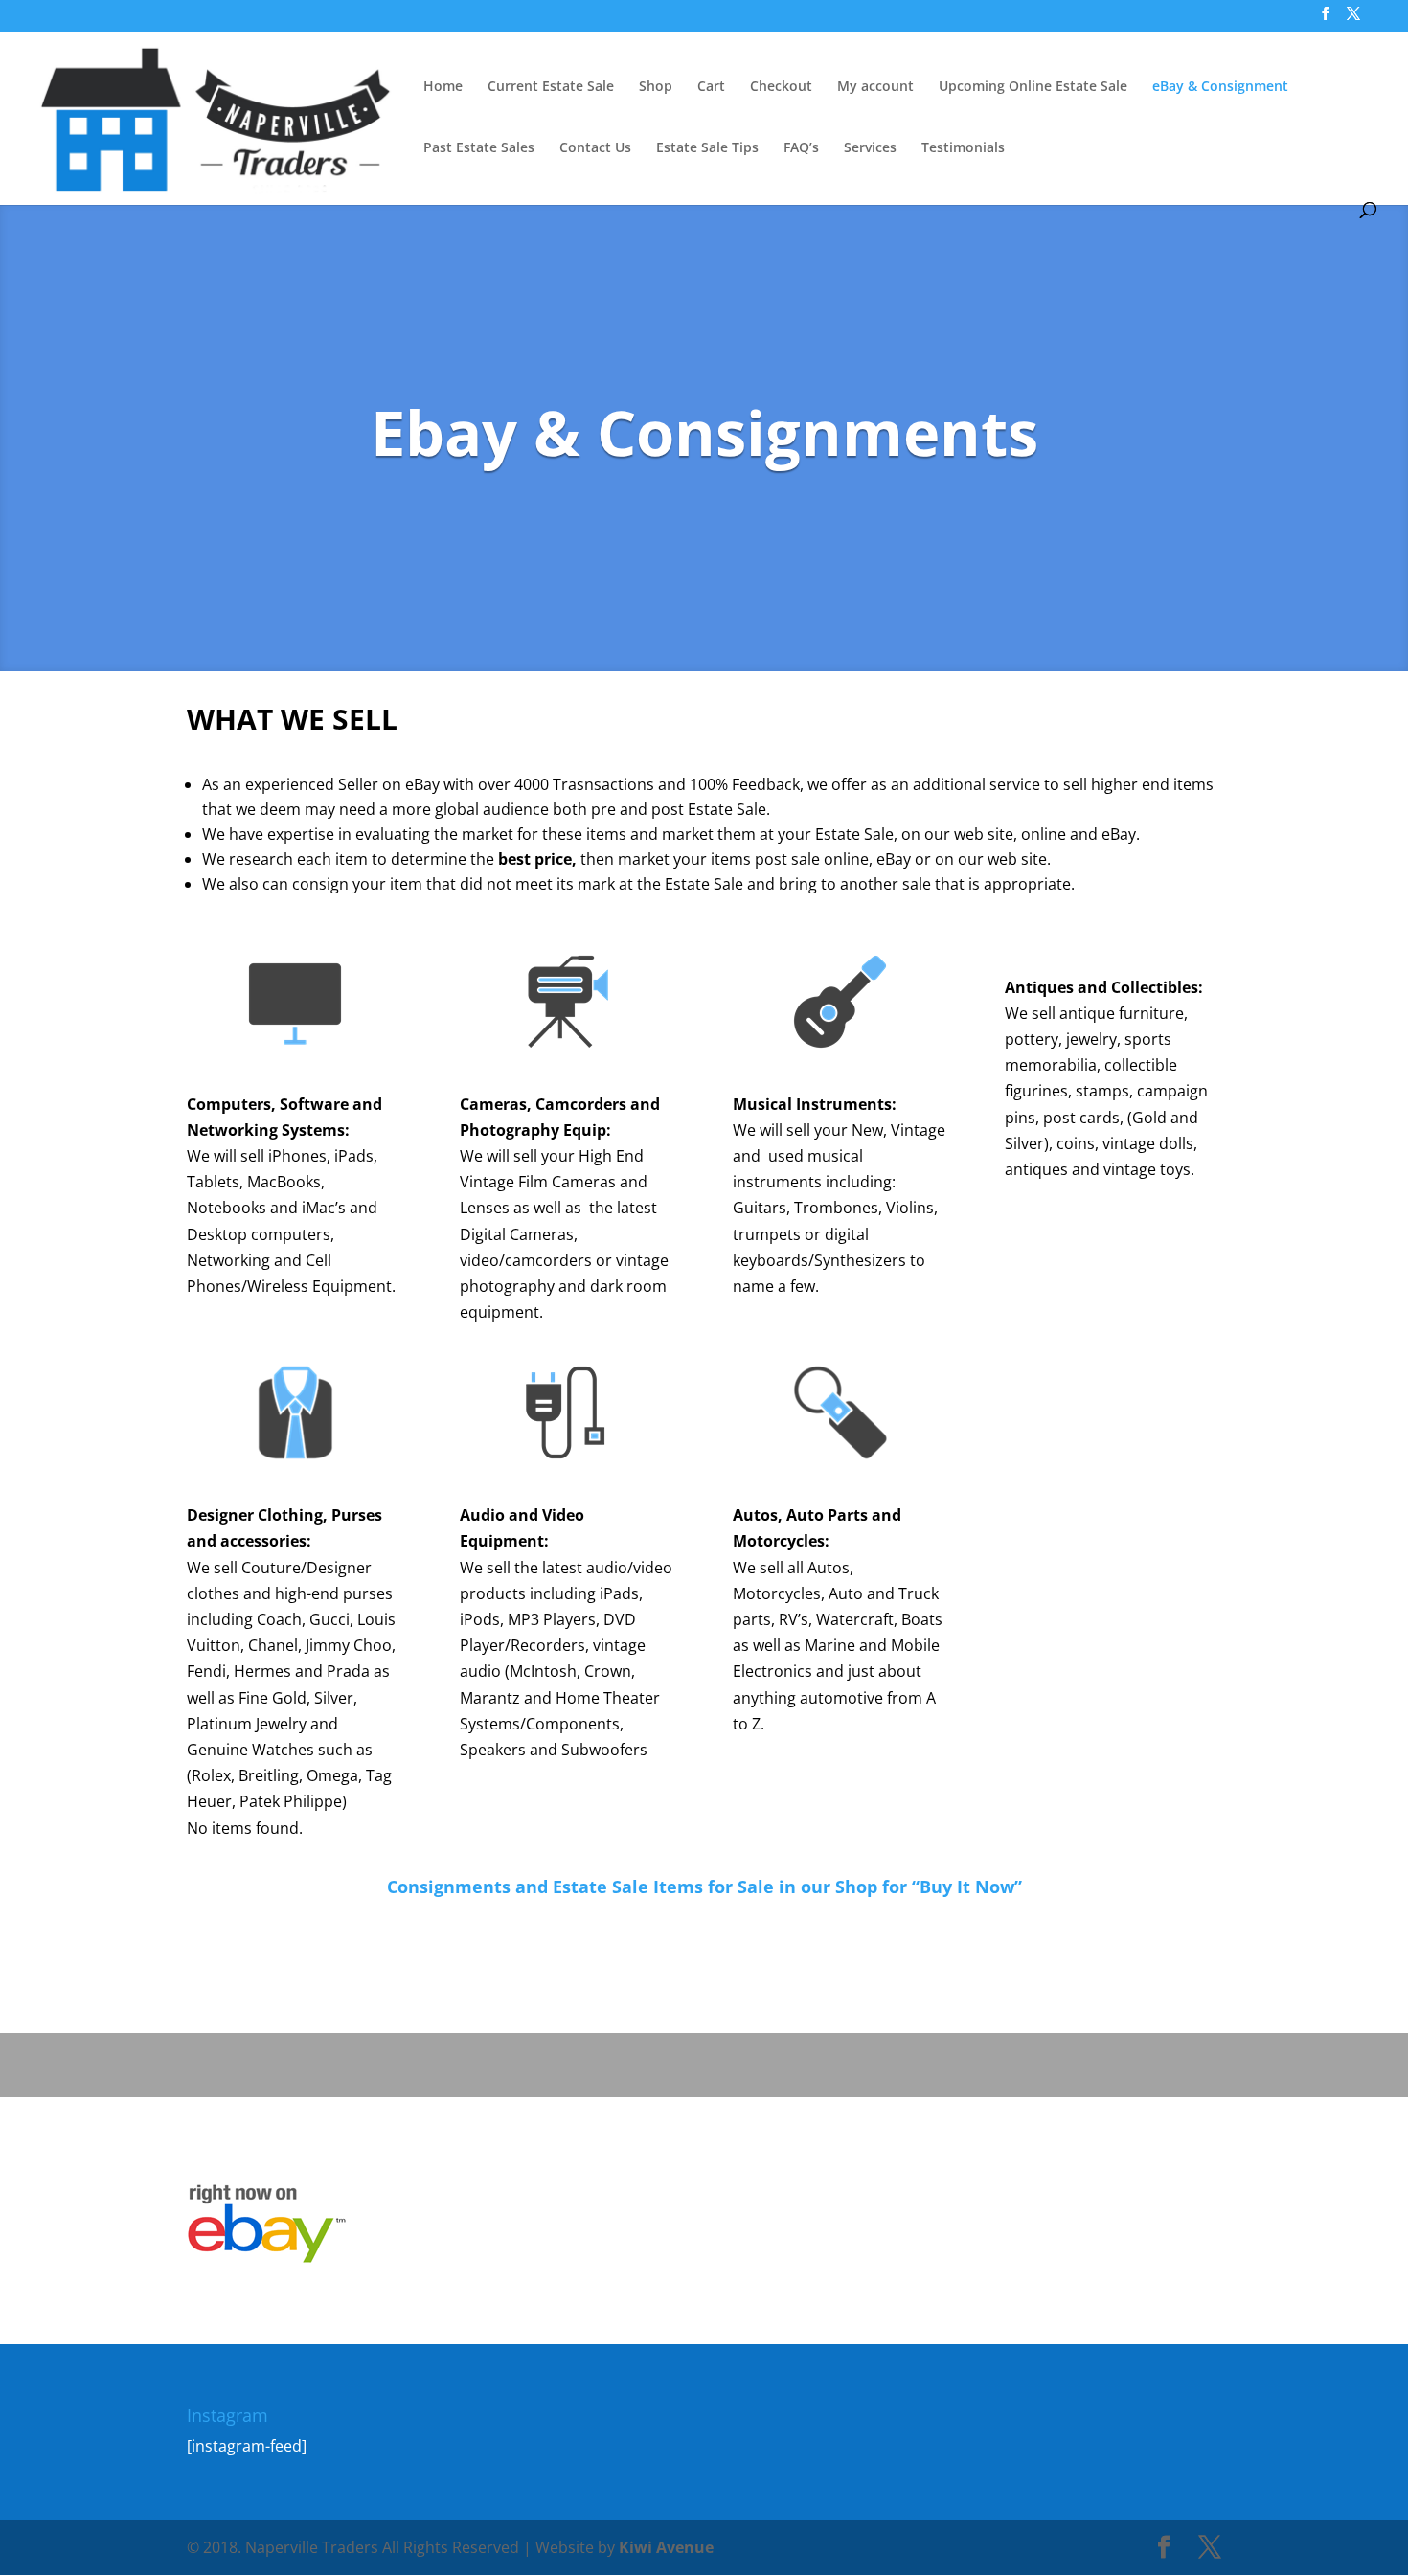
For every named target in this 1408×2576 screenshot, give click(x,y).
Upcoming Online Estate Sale (1033, 87)
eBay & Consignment (1220, 87)
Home (443, 87)
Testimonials (963, 148)
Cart (711, 87)
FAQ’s (801, 148)
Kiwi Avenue (664, 2547)
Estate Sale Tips (707, 148)
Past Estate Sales (479, 148)
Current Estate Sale (551, 87)
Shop (656, 87)
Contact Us (595, 148)
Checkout (781, 87)
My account (875, 87)
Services (870, 148)
